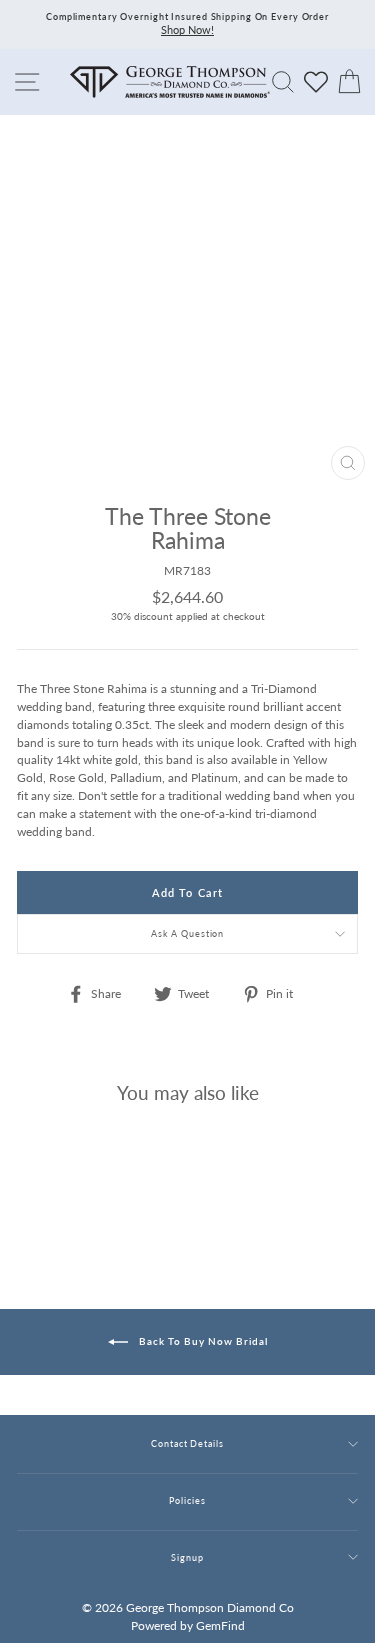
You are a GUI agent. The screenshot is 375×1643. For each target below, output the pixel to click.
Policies (187, 1500)
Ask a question (188, 933)
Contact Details (187, 1443)
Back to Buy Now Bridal (202, 1340)
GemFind (220, 1625)
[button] (338, 582)
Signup (187, 1557)
